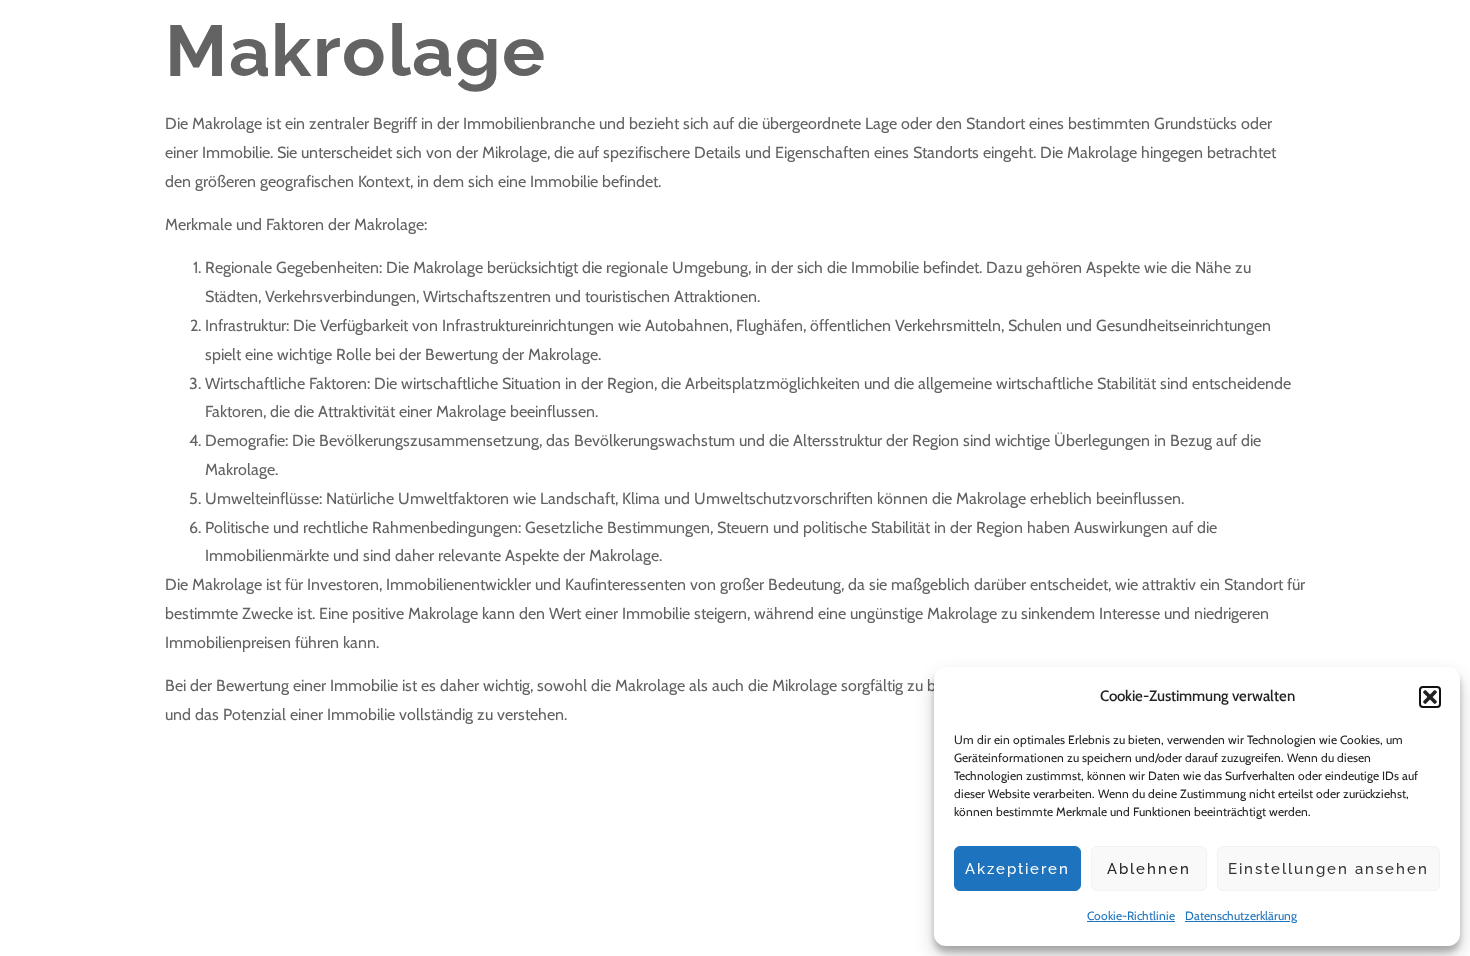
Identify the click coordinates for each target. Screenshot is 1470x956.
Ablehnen (1149, 869)
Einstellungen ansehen (1328, 869)
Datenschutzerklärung (1241, 915)
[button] (1430, 697)
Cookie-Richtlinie (1131, 915)
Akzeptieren (1017, 869)
